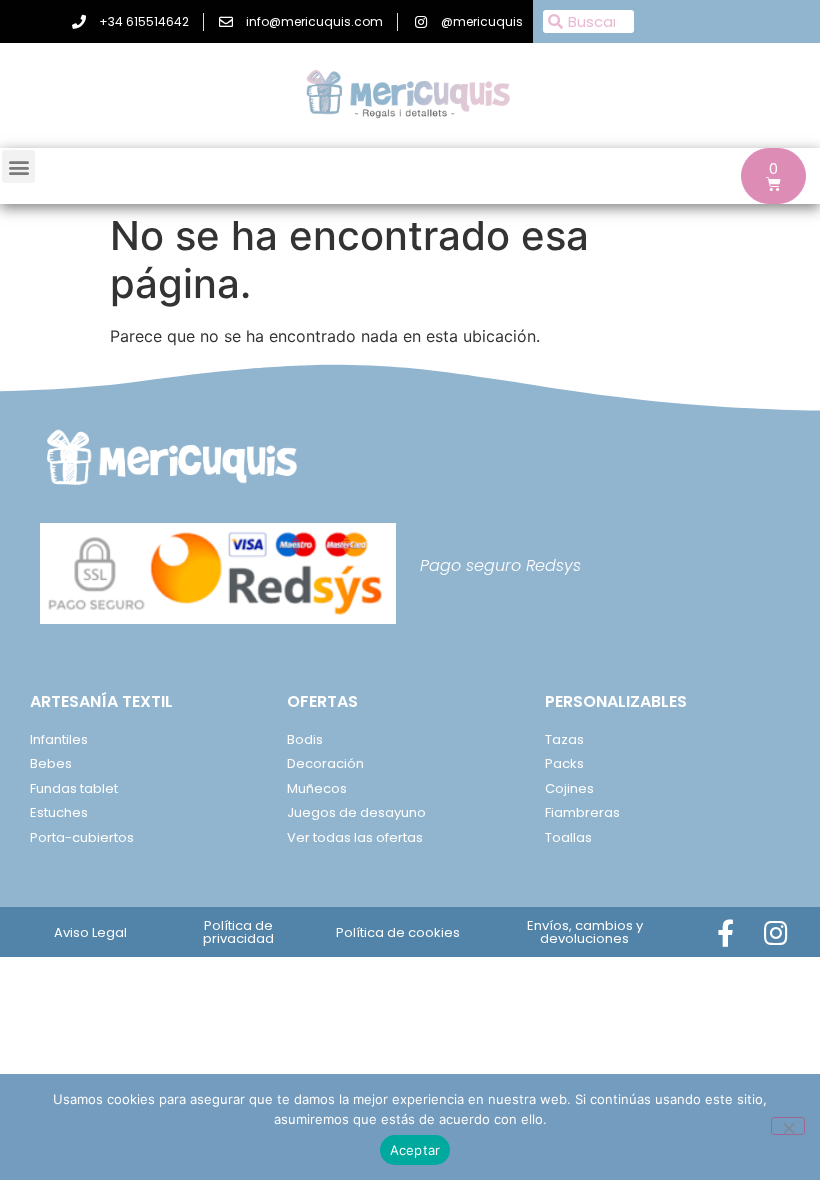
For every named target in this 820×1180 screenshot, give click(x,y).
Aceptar (415, 1150)
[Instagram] (776, 932)
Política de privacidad (238, 932)
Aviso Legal (90, 932)
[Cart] (773, 176)
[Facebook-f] (725, 932)
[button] (18, 166)
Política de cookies (398, 932)
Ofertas (322, 701)
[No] (788, 1126)
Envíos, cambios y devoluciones (585, 932)
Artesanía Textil (101, 701)
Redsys (553, 565)
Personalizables (616, 701)
